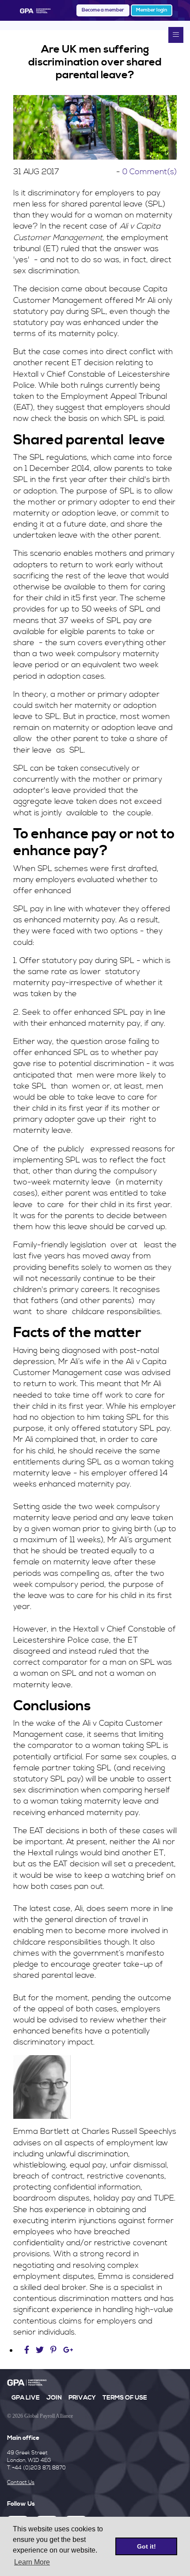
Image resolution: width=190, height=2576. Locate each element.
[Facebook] (28, 2350)
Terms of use (125, 2398)
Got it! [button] (146, 2546)
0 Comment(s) (150, 172)
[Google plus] (68, 2350)
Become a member (103, 10)
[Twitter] (41, 2350)
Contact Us (21, 2482)
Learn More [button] (32, 2562)
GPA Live (26, 2398)
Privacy (82, 2398)
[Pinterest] (53, 2350)
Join (54, 2398)
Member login (152, 10)
